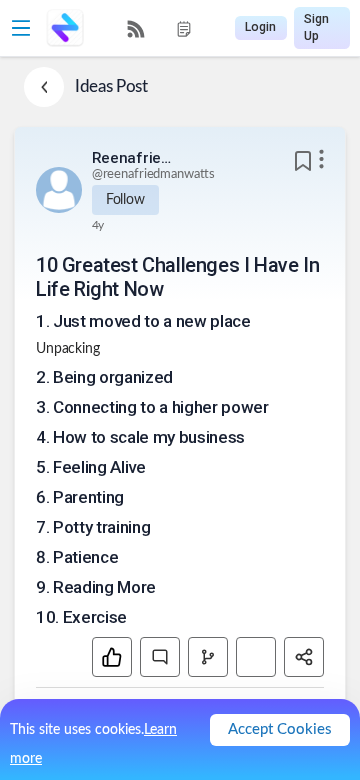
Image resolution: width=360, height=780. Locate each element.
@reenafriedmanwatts (154, 174)
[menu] (160, 28)
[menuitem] (136, 29)
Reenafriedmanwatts (132, 158)
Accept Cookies (280, 729)
